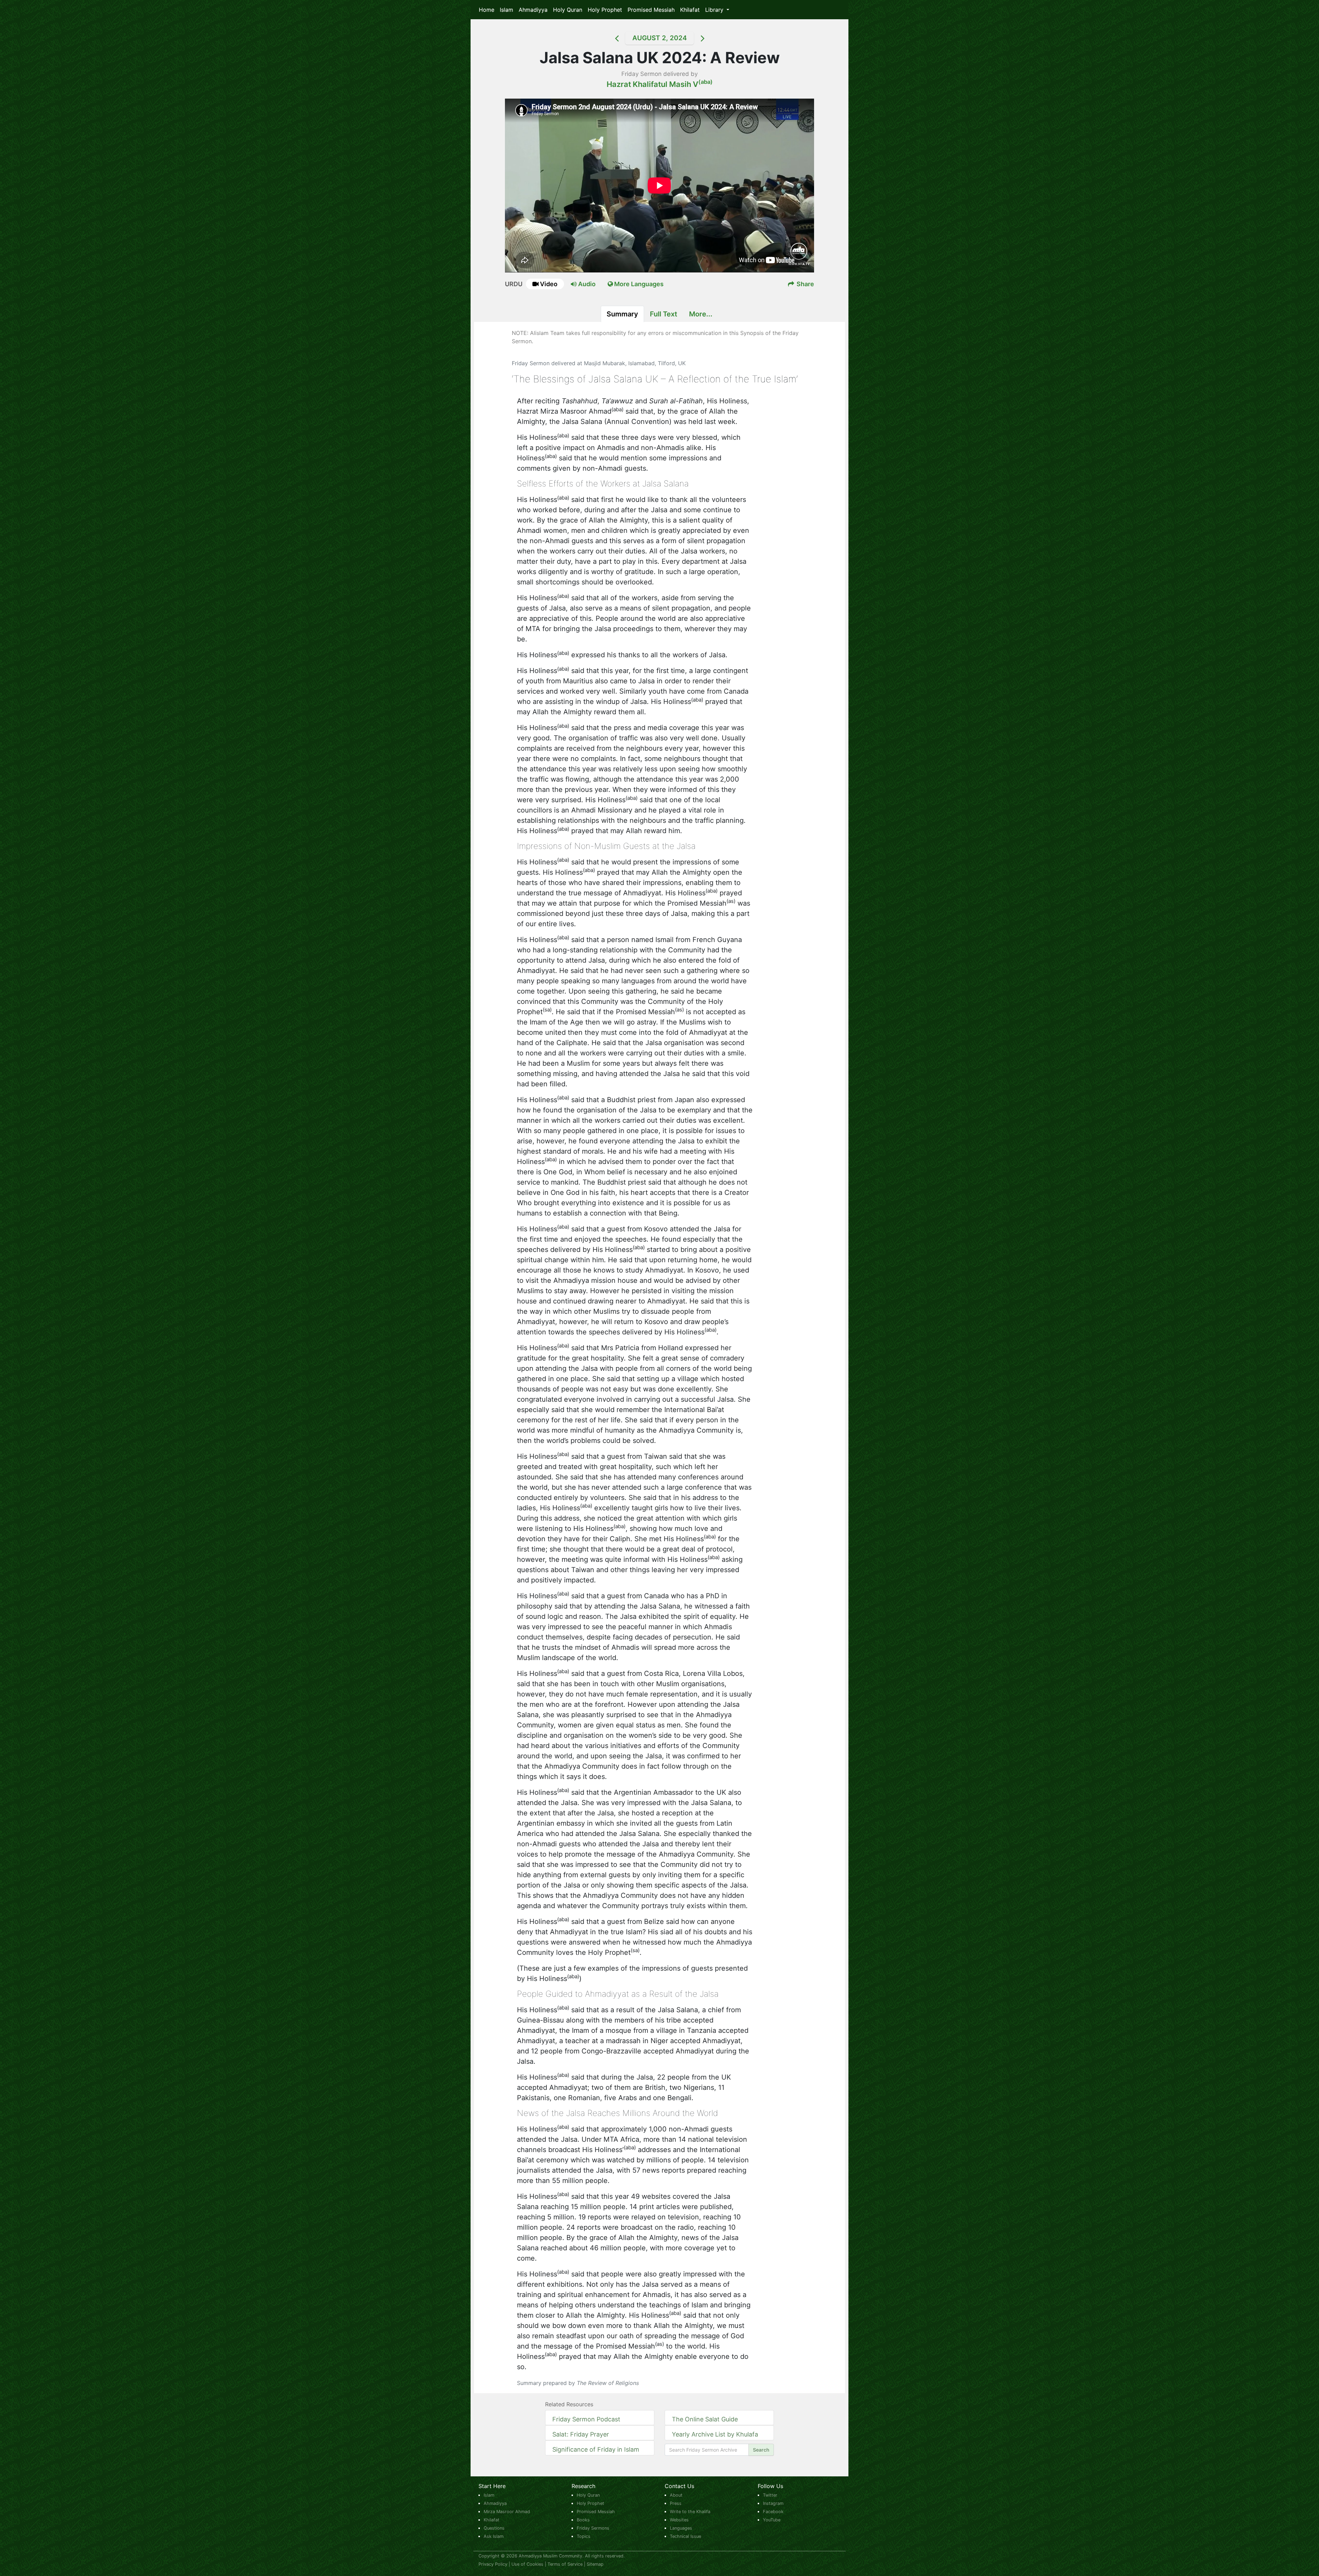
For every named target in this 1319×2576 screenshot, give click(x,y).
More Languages (638, 284)
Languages (681, 2528)
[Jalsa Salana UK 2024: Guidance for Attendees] (608, 38)
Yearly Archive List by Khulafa (715, 2434)
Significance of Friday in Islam (596, 2449)
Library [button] (715, 10)
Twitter (770, 2495)
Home (487, 10)
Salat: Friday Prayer (581, 2434)
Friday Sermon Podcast (586, 2419)
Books (583, 2520)
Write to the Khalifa (690, 2512)
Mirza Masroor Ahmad (507, 2512)
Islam (506, 10)
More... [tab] (701, 314)
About (676, 2495)
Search (761, 2450)
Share (805, 284)
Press (676, 2503)
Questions (494, 2528)
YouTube (772, 2520)
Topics (584, 2536)
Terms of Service (565, 2564)
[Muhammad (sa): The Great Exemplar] (711, 38)
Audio (586, 284)
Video (549, 284)
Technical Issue (685, 2536)
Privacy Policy (493, 2564)
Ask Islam (494, 2536)
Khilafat (690, 10)
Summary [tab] (622, 314)
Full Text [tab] (664, 314)
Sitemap (595, 2564)
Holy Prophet (605, 10)
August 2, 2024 (660, 38)
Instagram (773, 2503)
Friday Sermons (593, 2528)
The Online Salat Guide (705, 2419)
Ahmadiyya (533, 10)
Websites (679, 2520)
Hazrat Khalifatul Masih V (660, 84)
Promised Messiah (651, 10)
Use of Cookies (527, 2564)
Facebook (773, 2512)
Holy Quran (568, 10)
